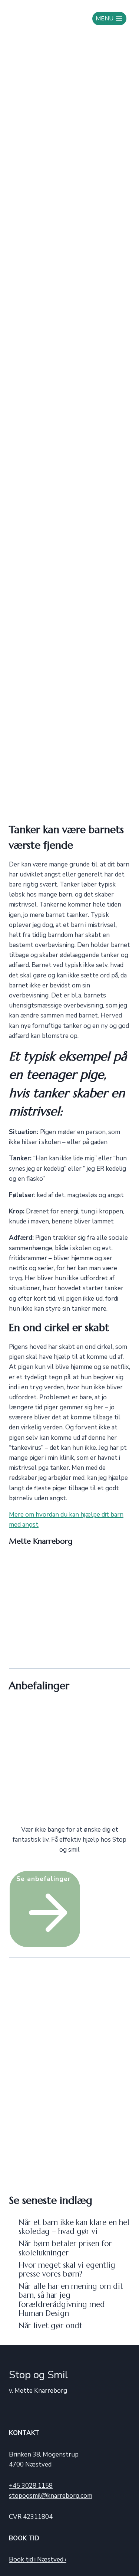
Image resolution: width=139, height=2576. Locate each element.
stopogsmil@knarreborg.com (51, 2496)
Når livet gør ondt (50, 2326)
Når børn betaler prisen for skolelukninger (65, 2248)
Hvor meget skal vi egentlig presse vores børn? (67, 2269)
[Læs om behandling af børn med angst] (69, 1764)
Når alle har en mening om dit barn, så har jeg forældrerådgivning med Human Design (71, 2300)
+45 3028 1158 (31, 2486)
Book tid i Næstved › (38, 2559)
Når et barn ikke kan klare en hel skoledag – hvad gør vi (74, 2227)
